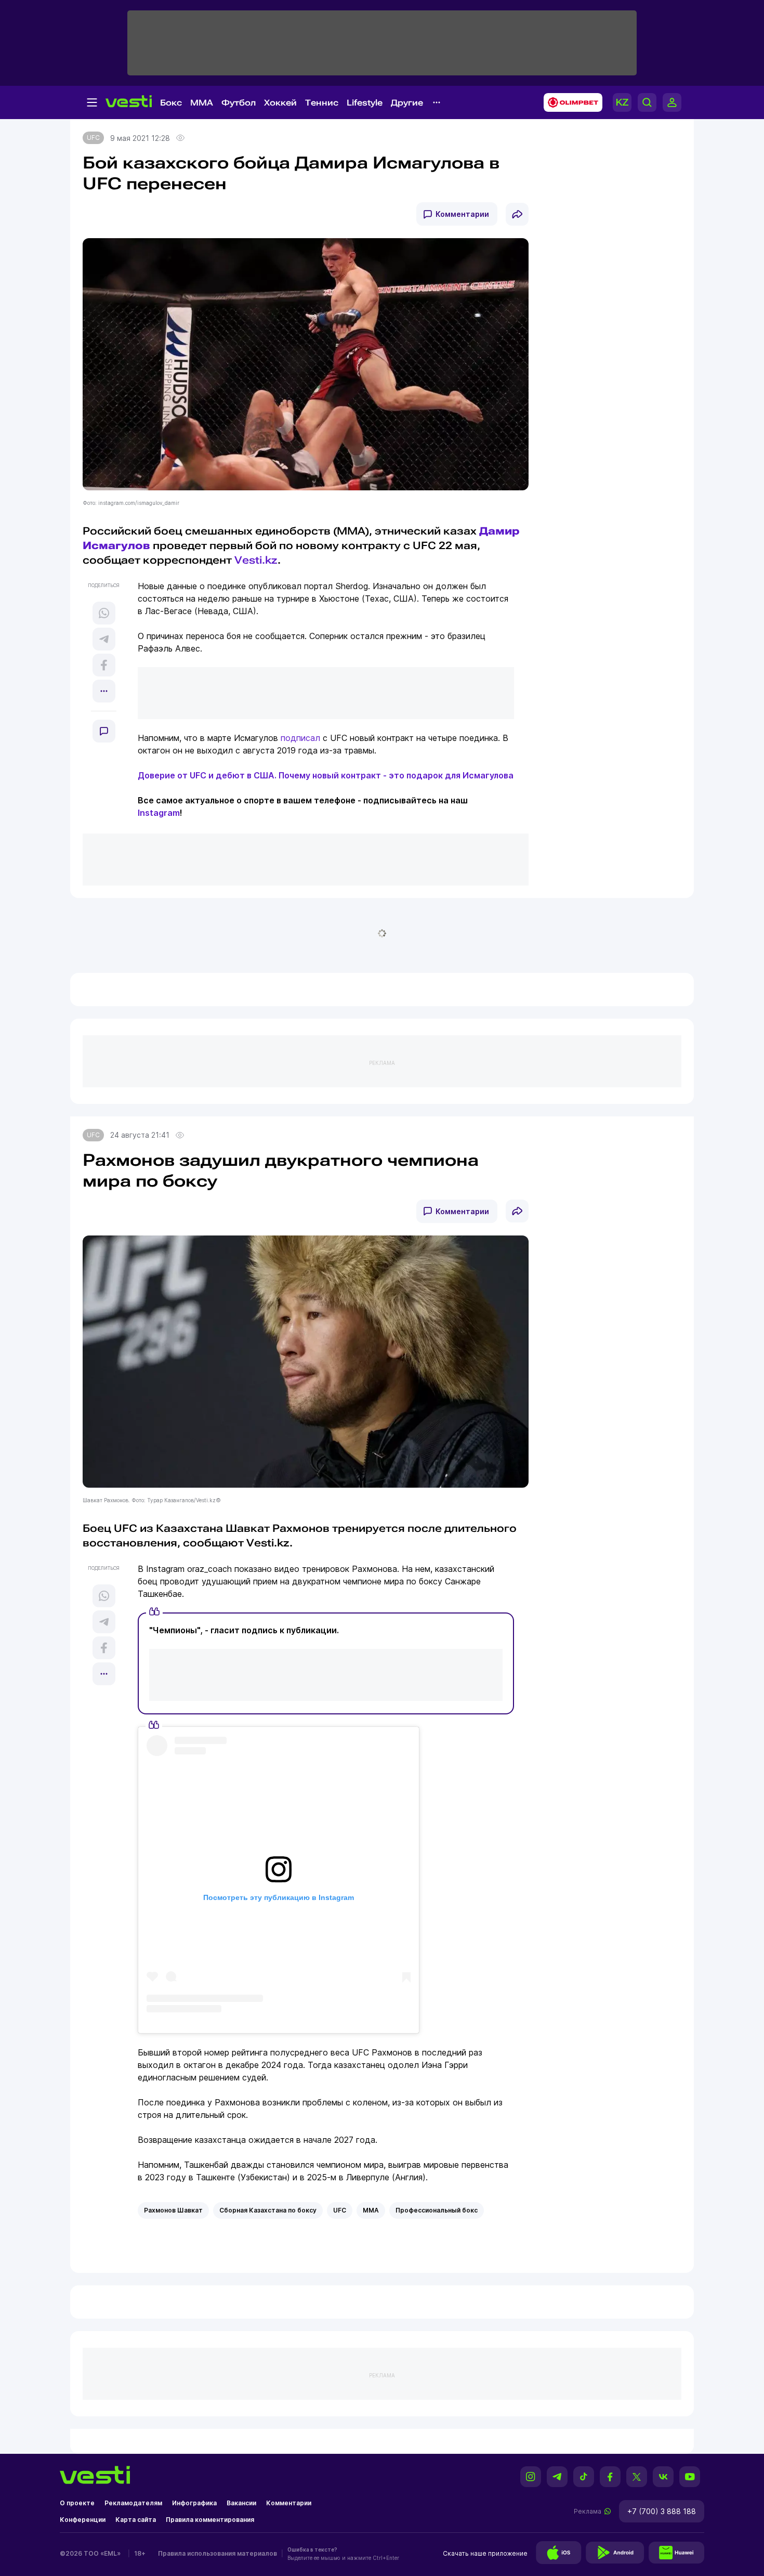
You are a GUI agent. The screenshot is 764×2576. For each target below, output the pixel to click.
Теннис (322, 103)
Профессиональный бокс (437, 2210)
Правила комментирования (210, 2520)
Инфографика (194, 2503)
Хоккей (280, 103)
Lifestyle (365, 103)
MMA (202, 103)
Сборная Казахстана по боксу (268, 2210)
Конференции (83, 2520)
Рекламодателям (133, 2503)
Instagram (159, 813)
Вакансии (241, 2503)
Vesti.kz (256, 560)
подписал (300, 738)
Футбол (239, 103)
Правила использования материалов (218, 2553)
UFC (93, 138)
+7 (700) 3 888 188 (662, 2511)
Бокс (171, 103)
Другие (407, 103)
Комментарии (462, 214)
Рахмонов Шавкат (173, 2210)
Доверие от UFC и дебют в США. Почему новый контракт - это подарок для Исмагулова (326, 775)
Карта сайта (136, 2520)
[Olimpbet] (570, 102)
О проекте (77, 2503)
